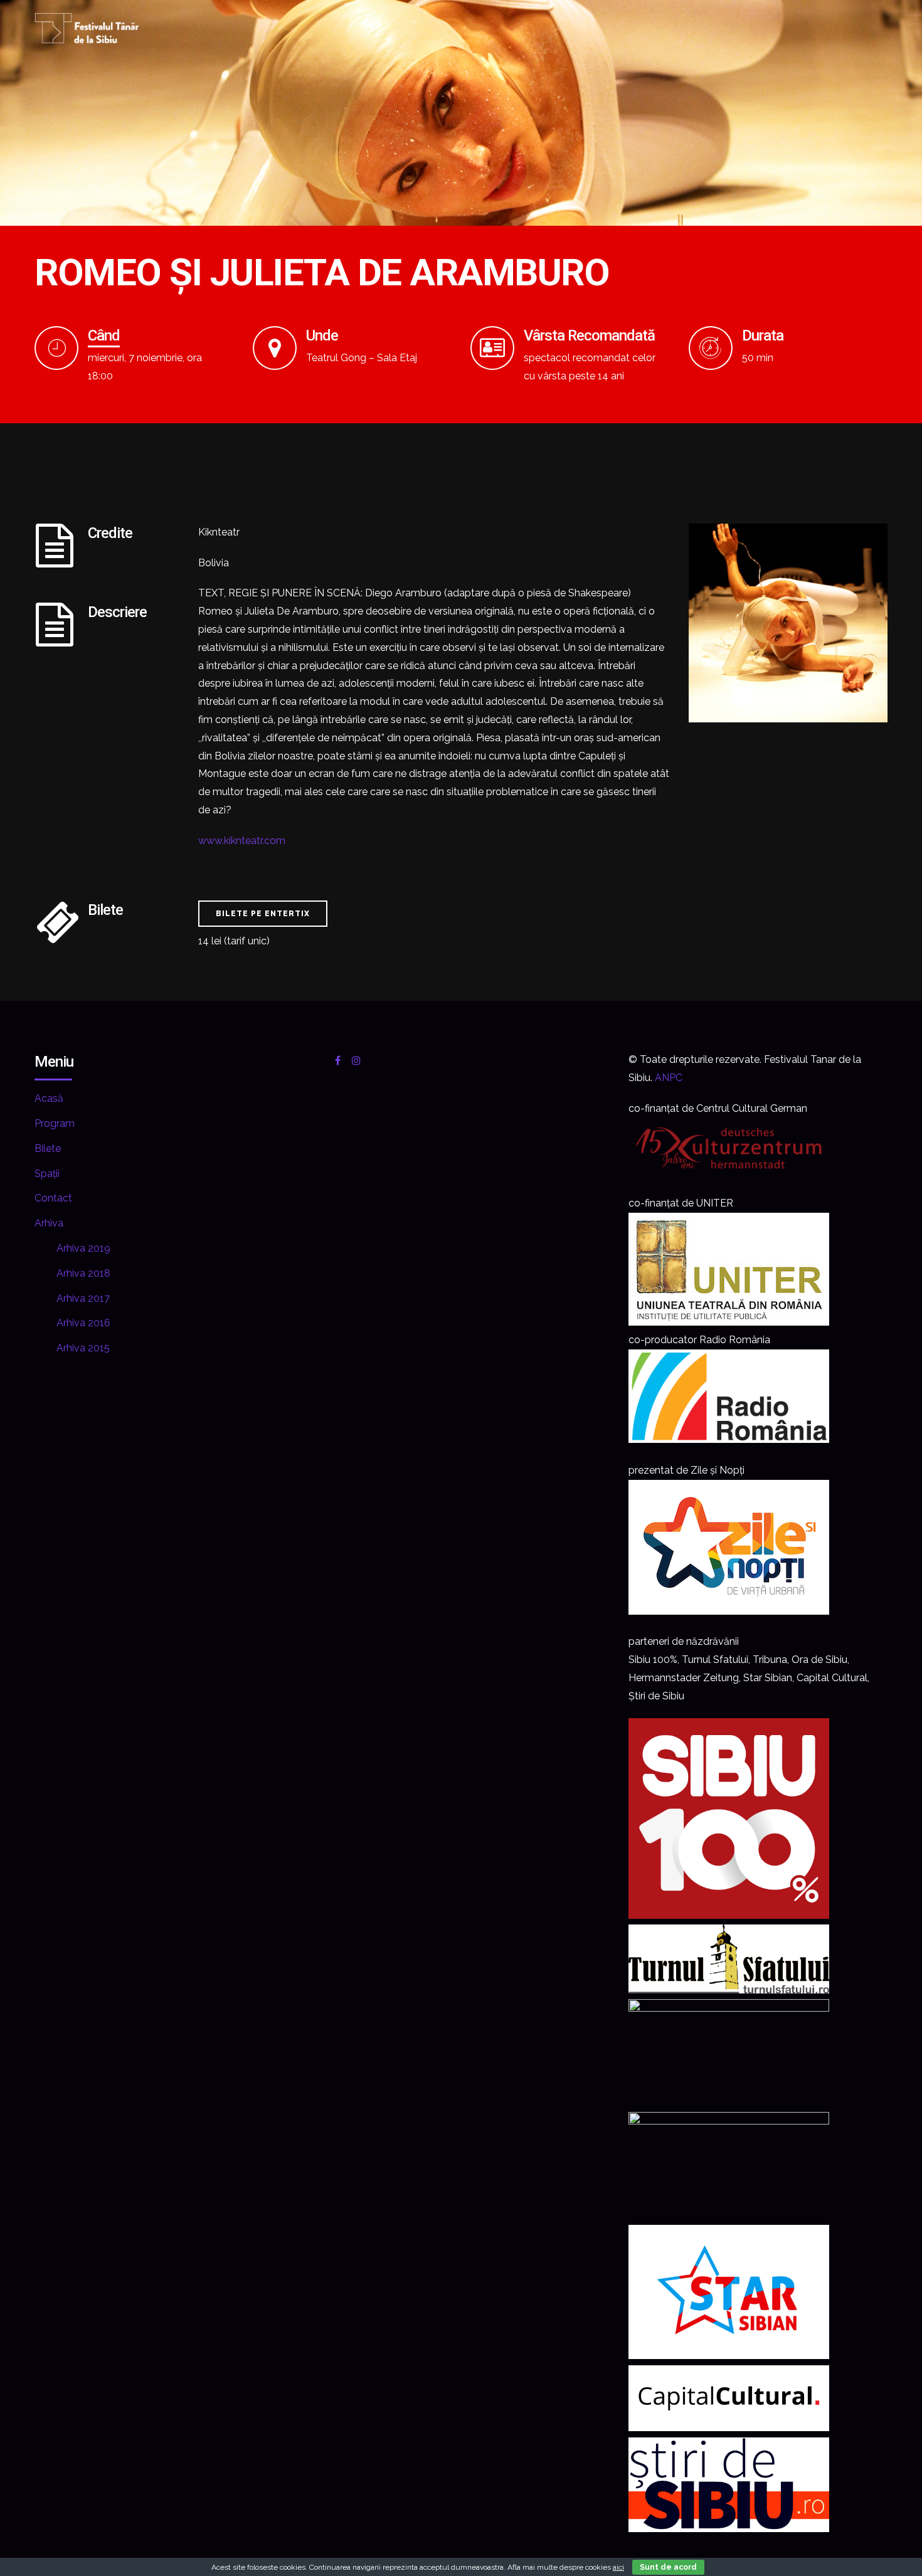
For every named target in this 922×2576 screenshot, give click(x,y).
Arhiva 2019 (83, 1248)
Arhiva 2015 (83, 1348)
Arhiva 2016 (83, 1323)
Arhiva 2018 (83, 1273)
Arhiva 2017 (83, 1298)
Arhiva (49, 1223)
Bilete (48, 1148)
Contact (53, 1198)
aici (618, 2567)
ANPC (669, 1078)
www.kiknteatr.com (242, 841)
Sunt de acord (668, 2567)
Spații (47, 1174)
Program (55, 1123)
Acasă (49, 1098)
